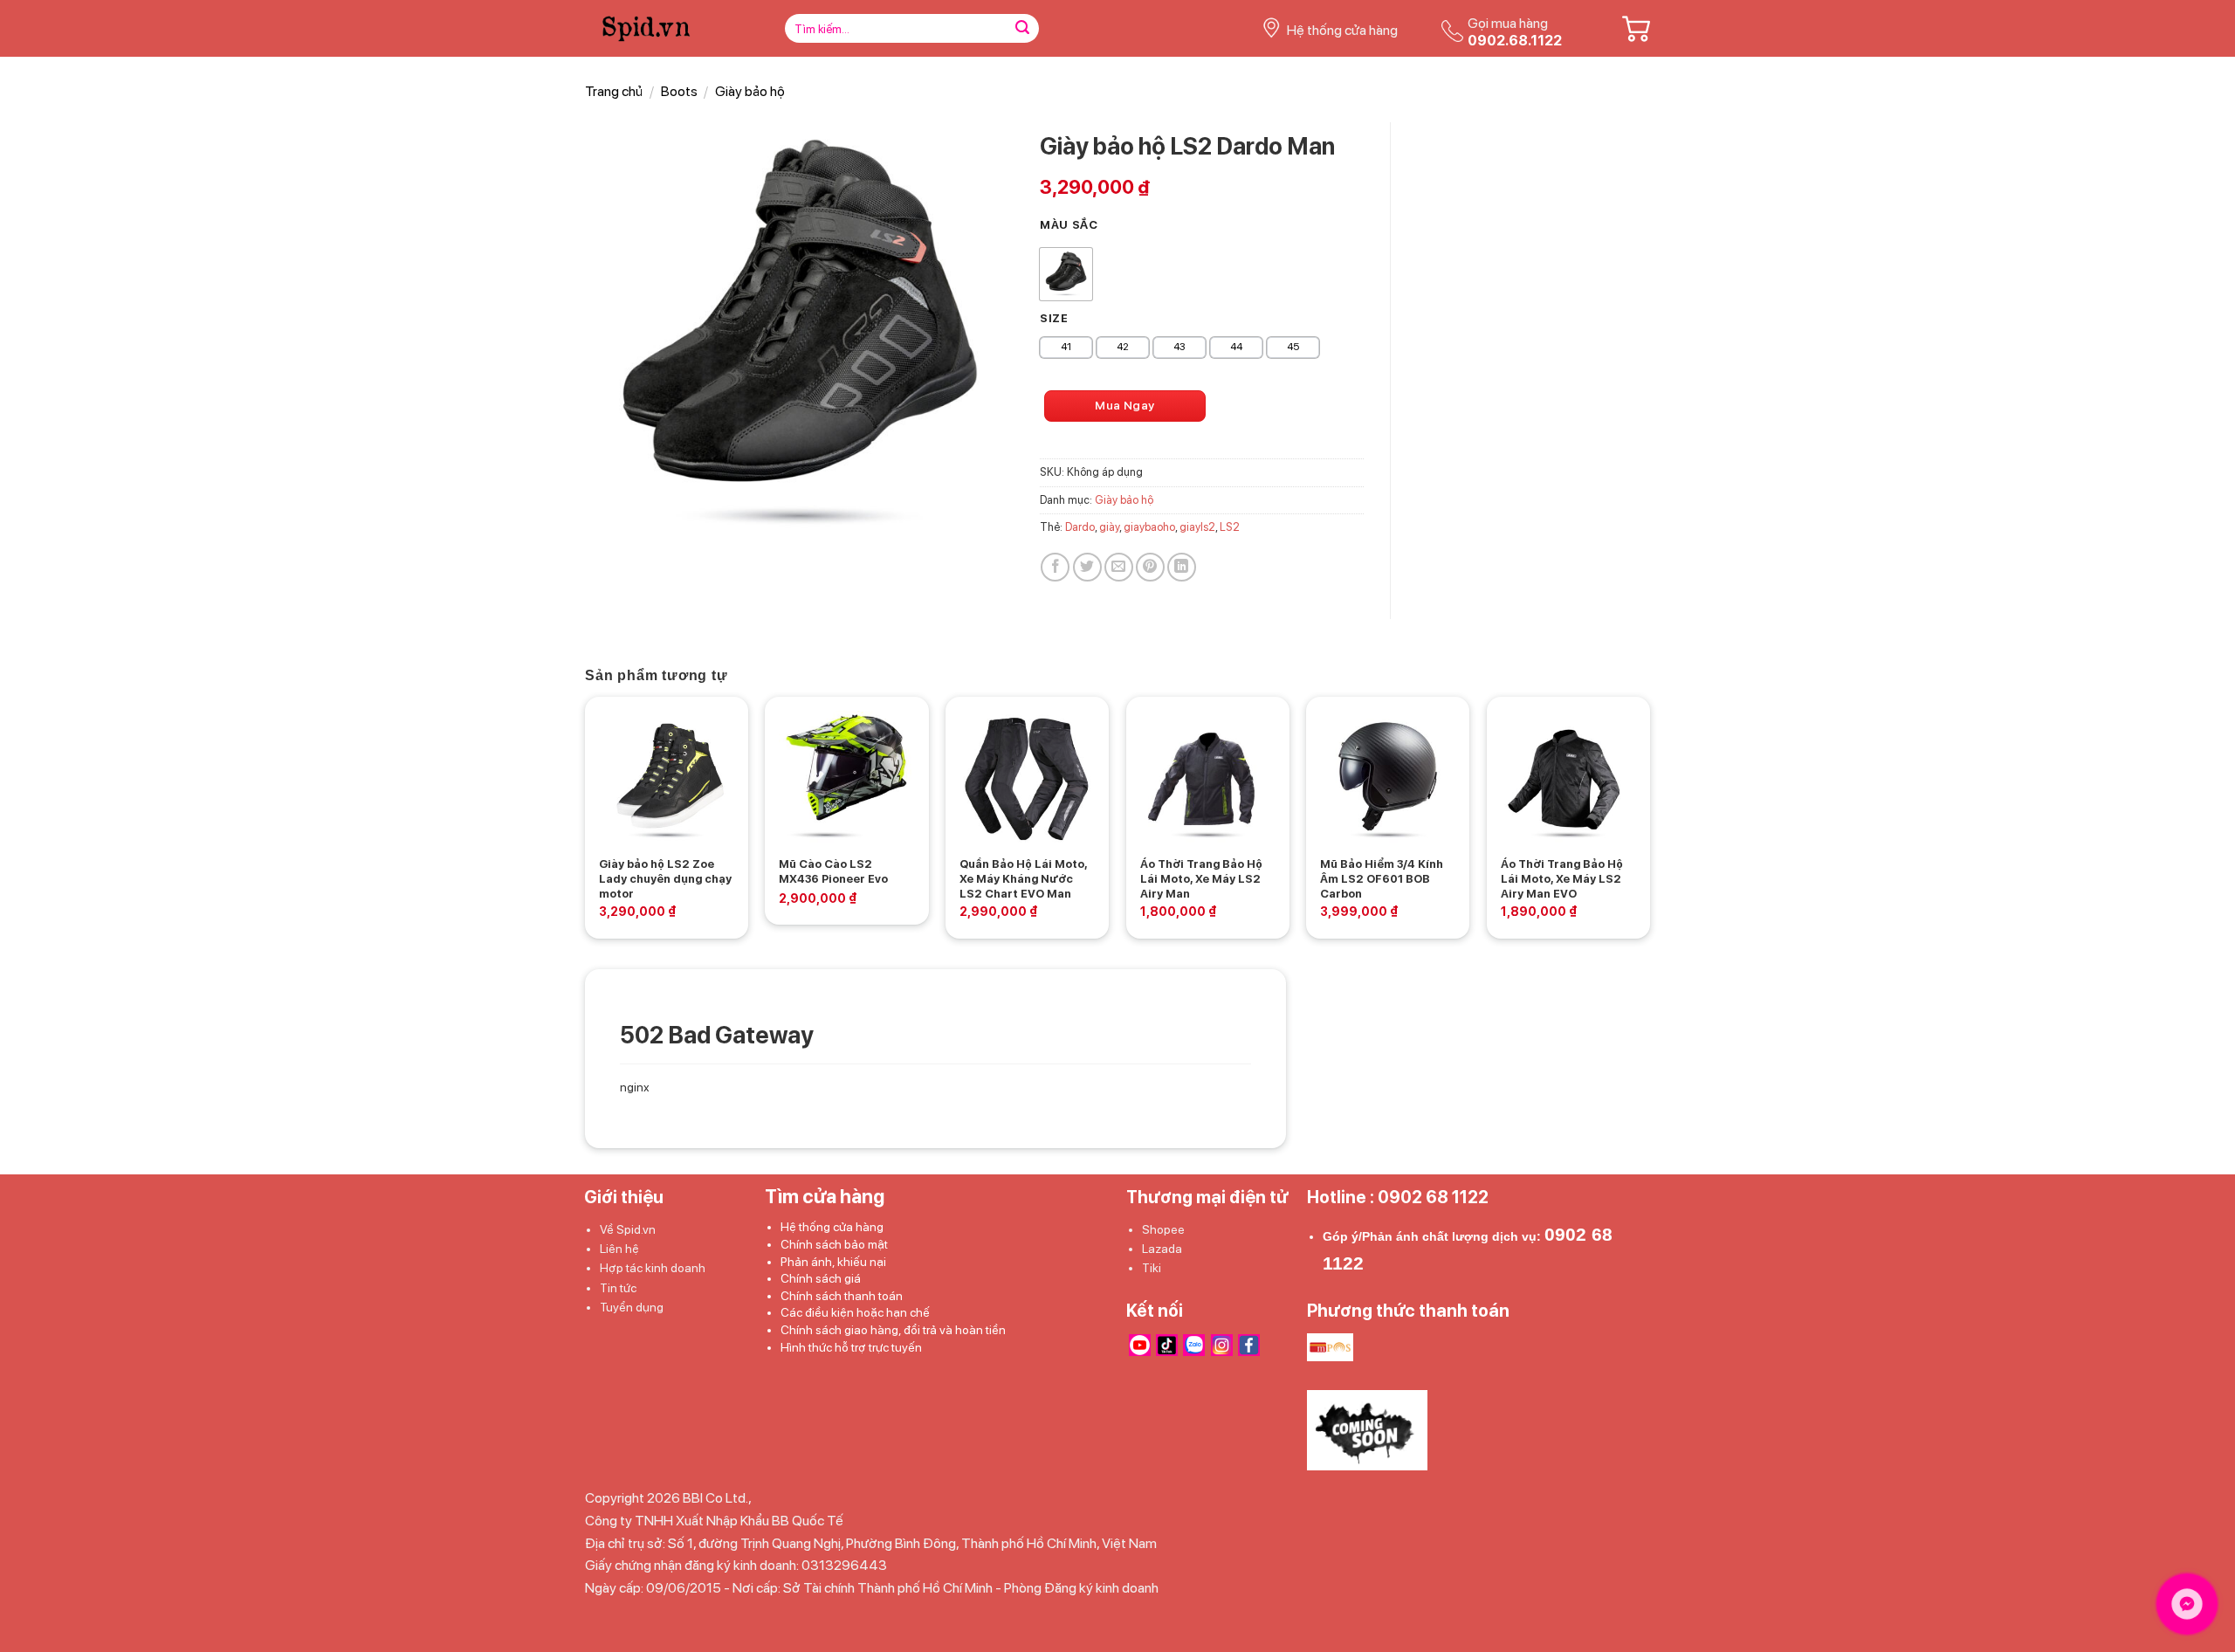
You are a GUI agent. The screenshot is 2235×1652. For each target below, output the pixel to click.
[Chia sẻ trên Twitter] (1087, 567)
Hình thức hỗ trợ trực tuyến (851, 1347)
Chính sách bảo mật (834, 1244)
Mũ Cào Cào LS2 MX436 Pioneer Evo (833, 871)
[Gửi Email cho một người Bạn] (1119, 567)
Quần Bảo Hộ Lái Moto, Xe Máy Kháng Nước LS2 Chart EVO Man (1023, 879)
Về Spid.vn (628, 1229)
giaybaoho (1149, 527)
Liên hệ (619, 1249)
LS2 (1230, 527)
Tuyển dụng (632, 1307)
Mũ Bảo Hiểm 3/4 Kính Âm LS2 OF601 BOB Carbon (1382, 879)
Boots (679, 91)
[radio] (1066, 274)
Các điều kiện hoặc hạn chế (855, 1312)
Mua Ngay (1124, 405)
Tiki (1152, 1268)
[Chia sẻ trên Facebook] (1055, 567)
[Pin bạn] (1150, 567)
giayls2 (1197, 527)
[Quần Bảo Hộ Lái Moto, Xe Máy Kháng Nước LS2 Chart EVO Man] (1027, 778)
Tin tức (618, 1288)
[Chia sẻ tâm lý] (1182, 567)
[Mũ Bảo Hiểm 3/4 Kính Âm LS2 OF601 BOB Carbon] (1388, 778)
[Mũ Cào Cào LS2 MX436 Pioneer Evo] (846, 778)
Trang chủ (614, 91)
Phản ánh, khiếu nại (833, 1262)
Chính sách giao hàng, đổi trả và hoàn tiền (893, 1330)
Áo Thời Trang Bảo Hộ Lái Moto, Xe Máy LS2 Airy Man (1201, 879)
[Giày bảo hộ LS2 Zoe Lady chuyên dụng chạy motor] (667, 778)
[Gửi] (1022, 29)
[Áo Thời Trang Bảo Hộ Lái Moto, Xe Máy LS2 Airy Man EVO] (1568, 778)
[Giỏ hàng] (1636, 29)
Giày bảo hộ (750, 91)
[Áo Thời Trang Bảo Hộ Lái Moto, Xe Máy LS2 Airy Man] (1208, 778)
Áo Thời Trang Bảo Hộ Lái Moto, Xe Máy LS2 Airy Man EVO (1562, 879)
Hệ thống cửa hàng (832, 1227)
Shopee (1163, 1229)
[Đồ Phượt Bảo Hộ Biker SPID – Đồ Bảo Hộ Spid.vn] (666, 29)
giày (1109, 527)
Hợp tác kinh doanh (653, 1268)
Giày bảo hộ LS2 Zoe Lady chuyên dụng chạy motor (665, 879)
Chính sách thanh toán (842, 1296)
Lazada (1162, 1249)
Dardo (1080, 527)
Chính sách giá (821, 1278)
